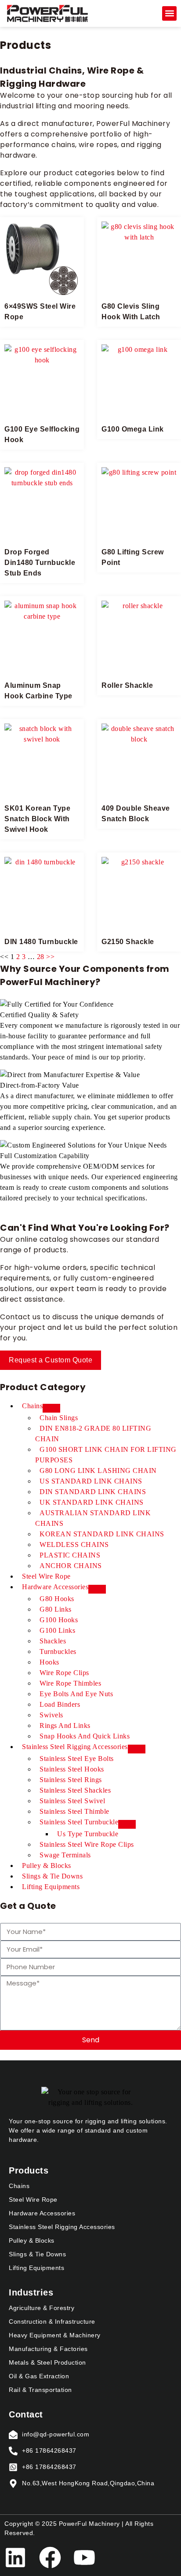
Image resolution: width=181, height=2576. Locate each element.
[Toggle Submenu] (51, 1408)
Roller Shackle (127, 685)
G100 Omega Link (133, 429)
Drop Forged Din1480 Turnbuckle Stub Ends (40, 563)
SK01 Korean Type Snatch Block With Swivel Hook (37, 819)
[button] (169, 13)
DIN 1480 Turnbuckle (41, 942)
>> (50, 957)
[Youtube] (84, 2558)
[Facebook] (50, 2558)
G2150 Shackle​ (128, 942)
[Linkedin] (15, 2558)
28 (41, 957)
